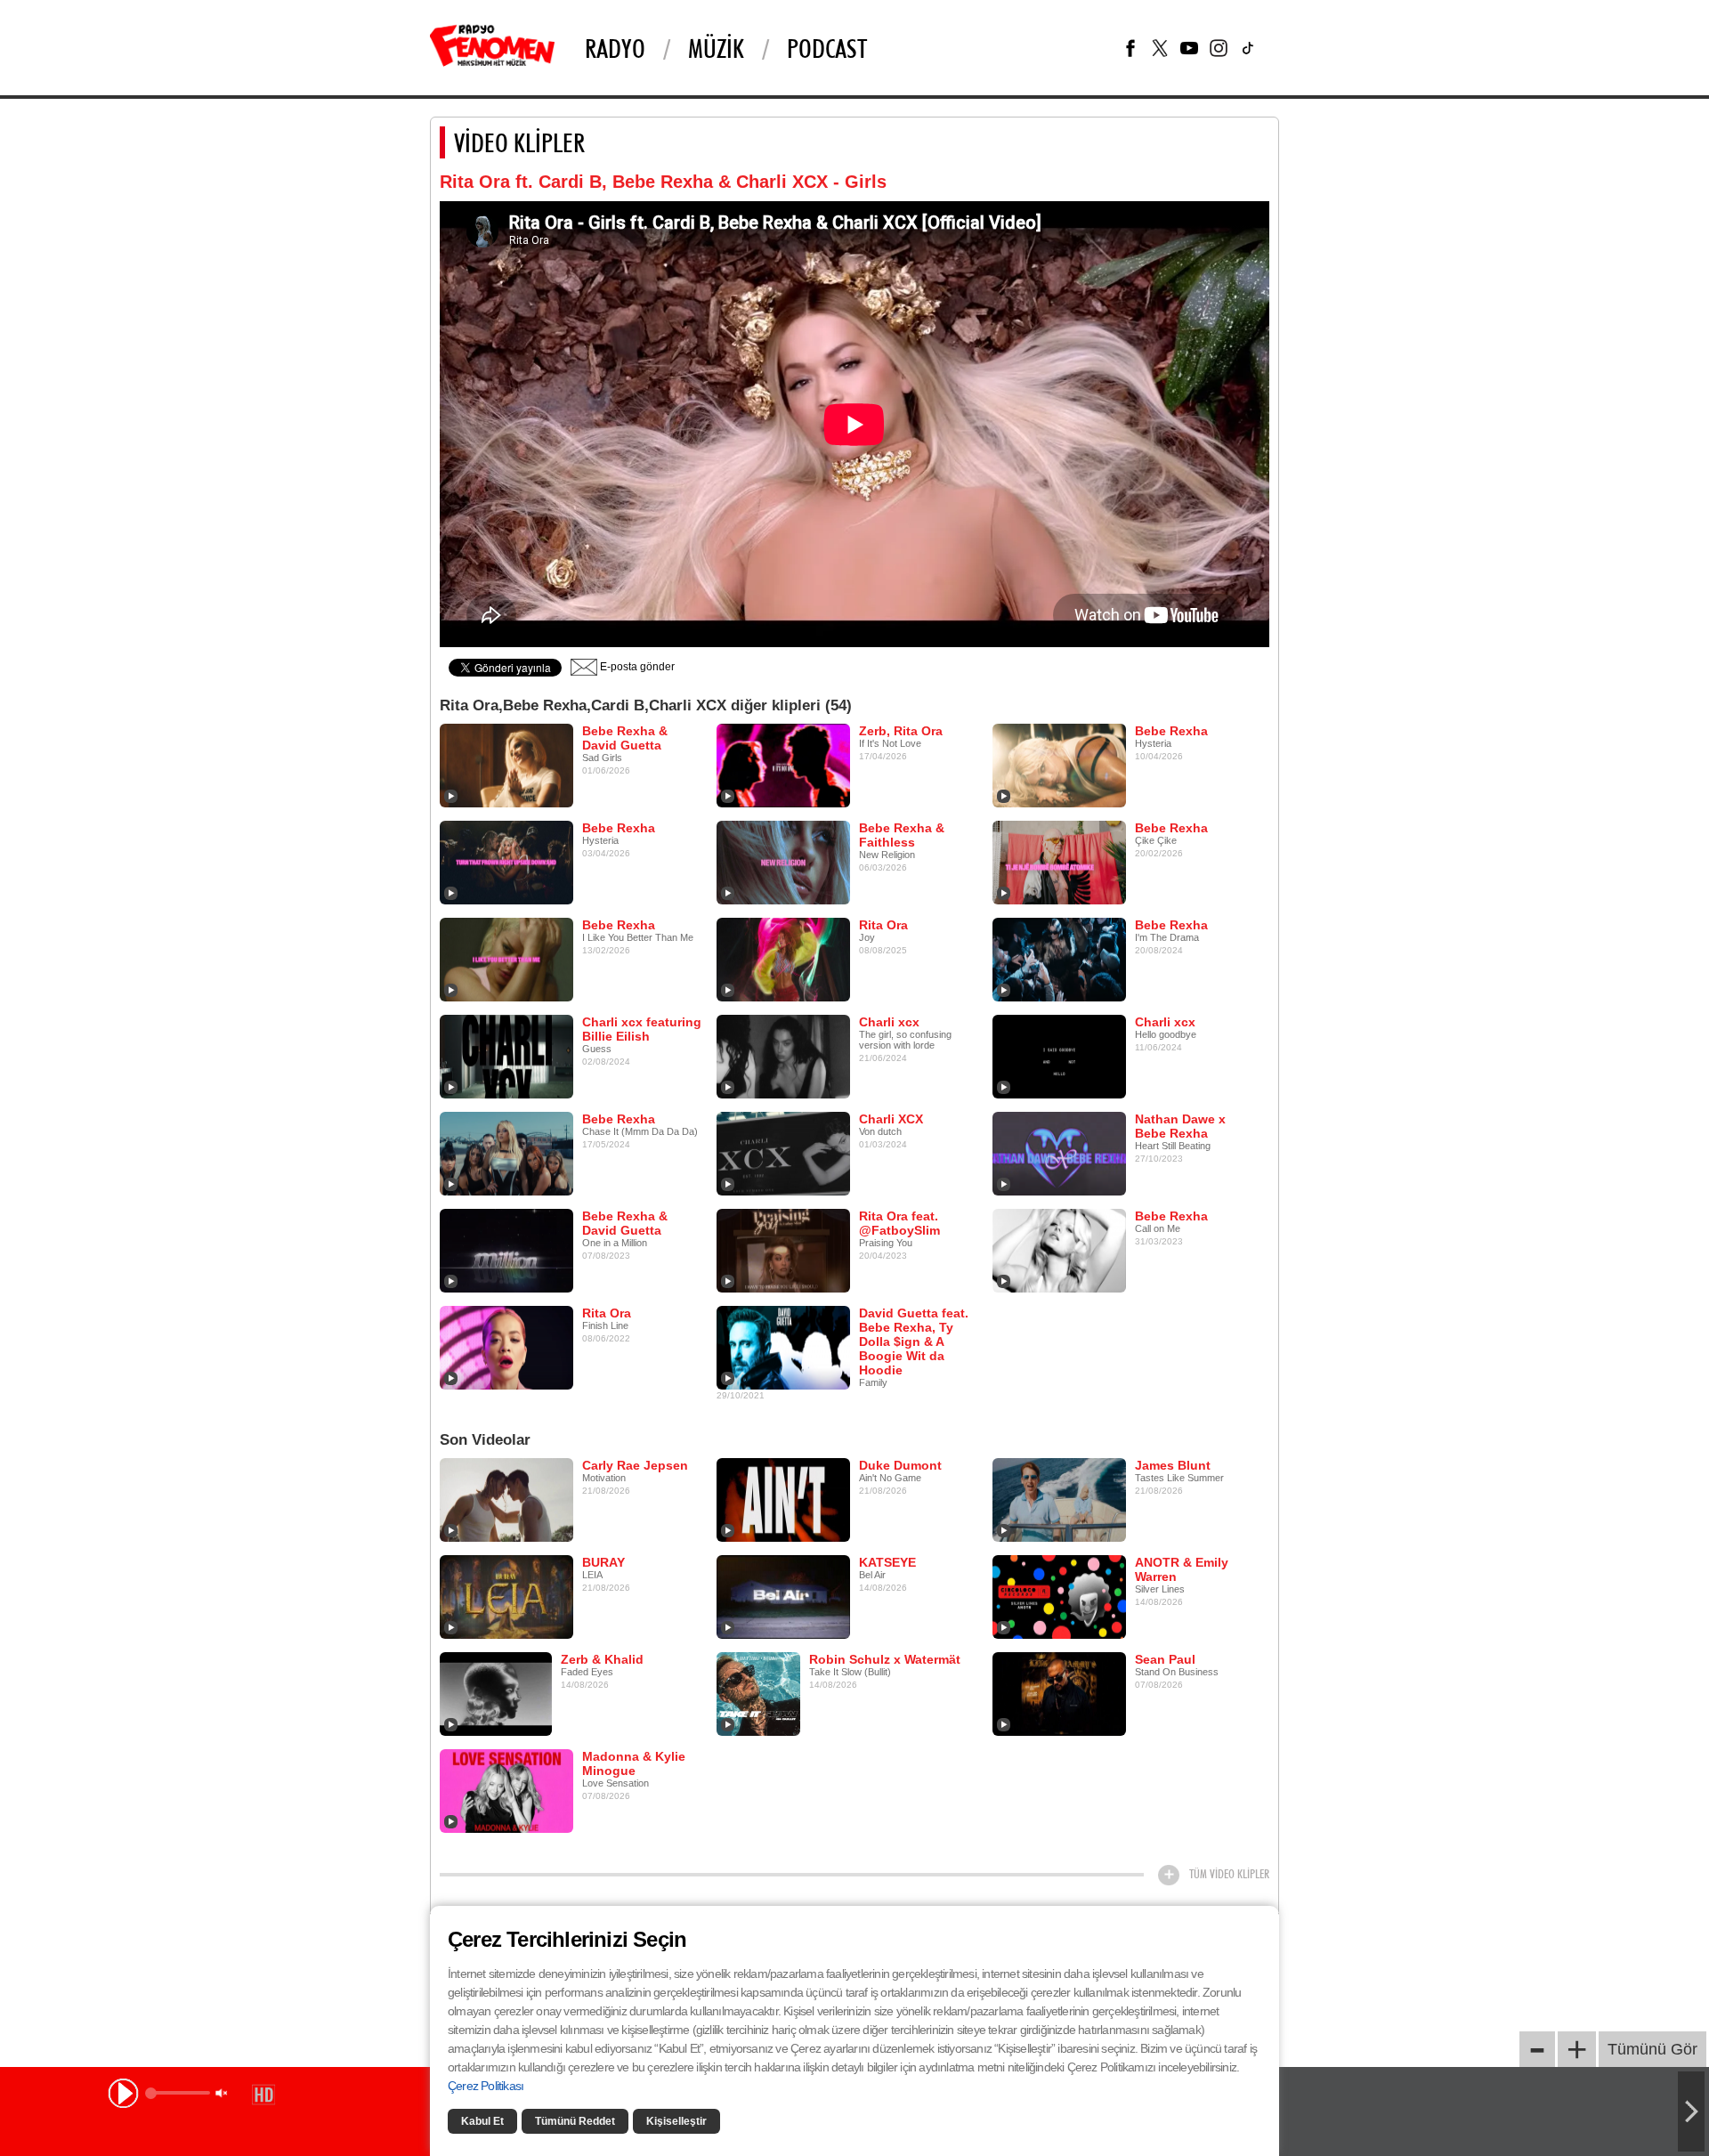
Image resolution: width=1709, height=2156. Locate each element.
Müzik (716, 48)
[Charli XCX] (783, 1153)
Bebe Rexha (1171, 731)
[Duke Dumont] (783, 1499)
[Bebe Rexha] (1059, 765)
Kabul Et (482, 2121)
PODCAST (827, 48)
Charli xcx (889, 1022)
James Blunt (1173, 1465)
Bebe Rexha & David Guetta (625, 738)
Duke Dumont (900, 1465)
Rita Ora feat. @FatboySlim (899, 1223)
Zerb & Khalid (602, 1659)
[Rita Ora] (783, 959)
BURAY (603, 1562)
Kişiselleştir (676, 2121)
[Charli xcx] (783, 1056)
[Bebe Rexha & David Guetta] (506, 765)
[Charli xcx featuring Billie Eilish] (506, 1056)
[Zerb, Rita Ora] (783, 765)
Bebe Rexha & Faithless (902, 835)
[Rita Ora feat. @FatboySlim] (783, 1250)
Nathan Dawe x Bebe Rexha (1180, 1126)
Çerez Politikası (486, 2086)
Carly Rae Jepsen (635, 1465)
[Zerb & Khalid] (496, 1693)
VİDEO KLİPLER (519, 142)
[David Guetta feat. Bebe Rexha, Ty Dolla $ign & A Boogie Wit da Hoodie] (783, 1347)
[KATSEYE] (783, 1596)
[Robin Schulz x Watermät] (758, 1693)
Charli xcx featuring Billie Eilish (642, 1029)
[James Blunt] (1059, 1499)
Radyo (615, 48)
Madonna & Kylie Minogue (634, 1763)
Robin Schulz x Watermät (885, 1659)
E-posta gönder (636, 667)
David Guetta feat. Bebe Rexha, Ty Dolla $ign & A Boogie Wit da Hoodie (914, 1341)
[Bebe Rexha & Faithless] (783, 862)
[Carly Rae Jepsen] (506, 1499)
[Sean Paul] (1059, 1693)
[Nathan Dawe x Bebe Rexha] (1059, 1153)
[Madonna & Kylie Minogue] (506, 1790)
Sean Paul (1165, 1659)
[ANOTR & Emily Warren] (1059, 1596)
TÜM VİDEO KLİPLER (1229, 1874)
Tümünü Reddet (575, 2121)
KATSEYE (887, 1562)
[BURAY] (506, 1596)
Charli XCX (891, 1119)
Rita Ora (883, 925)
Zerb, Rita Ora (901, 731)
